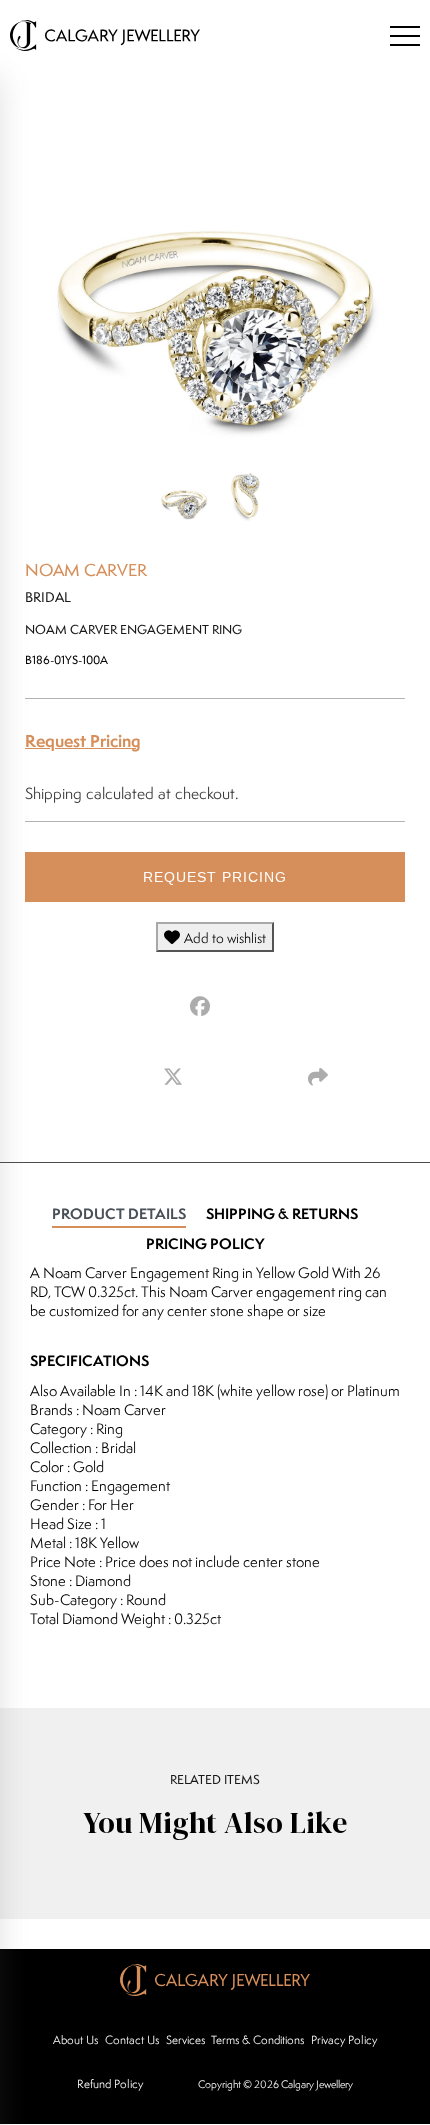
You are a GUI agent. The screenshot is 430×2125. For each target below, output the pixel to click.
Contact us (132, 2039)
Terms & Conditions (257, 2039)
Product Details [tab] (119, 1213)
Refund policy (110, 2083)
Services (185, 2039)
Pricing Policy (205, 1243)
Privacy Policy (344, 2039)
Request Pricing (83, 740)
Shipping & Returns (282, 1213)
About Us (75, 2039)
